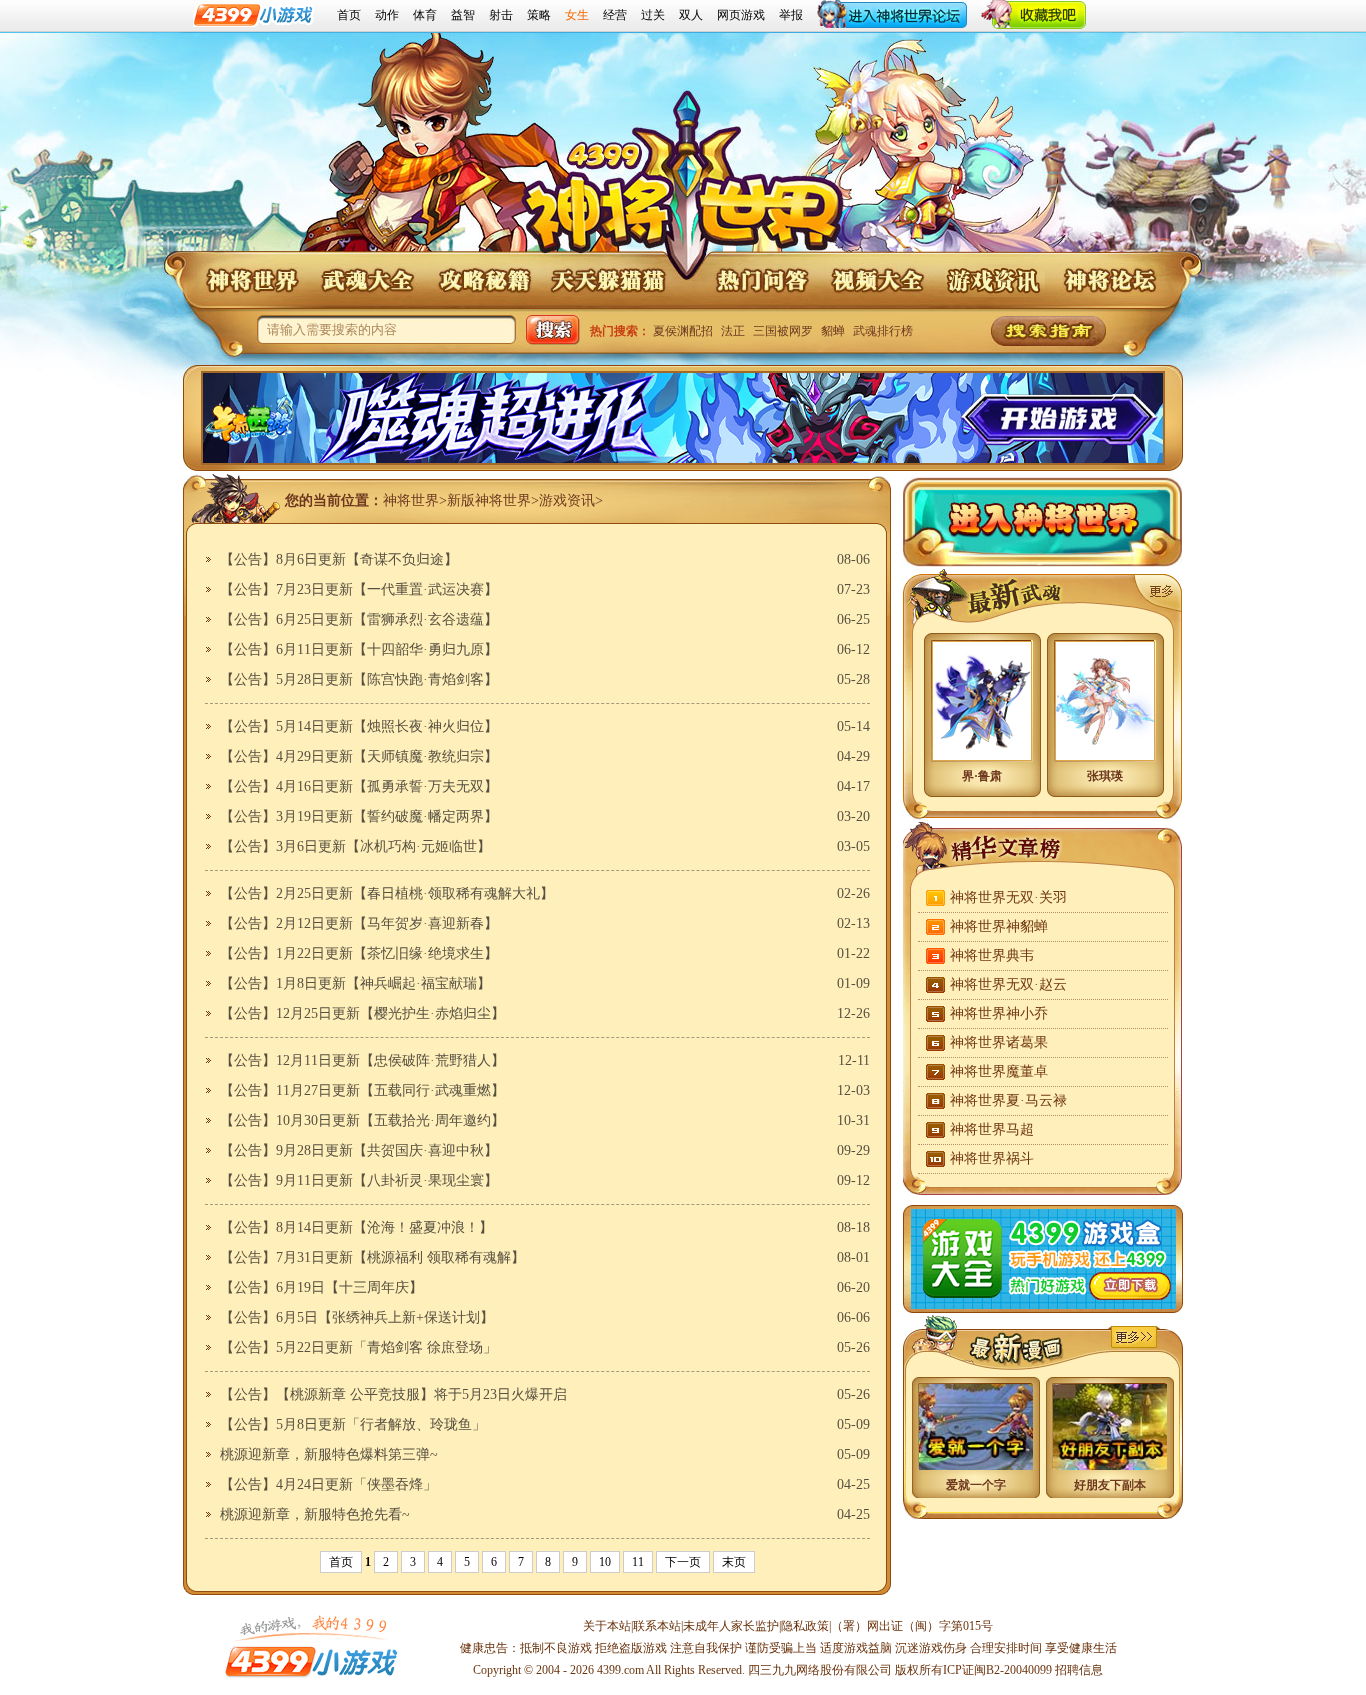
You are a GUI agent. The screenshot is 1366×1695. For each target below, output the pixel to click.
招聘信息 (1079, 1670)
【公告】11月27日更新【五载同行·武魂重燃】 (362, 1090)
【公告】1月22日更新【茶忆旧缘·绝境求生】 (359, 953)
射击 (501, 15)
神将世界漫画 (996, 1344)
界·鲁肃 (982, 776)
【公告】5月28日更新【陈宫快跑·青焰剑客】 (359, 679)
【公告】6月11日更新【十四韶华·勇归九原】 (359, 649)
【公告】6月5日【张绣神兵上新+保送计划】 (357, 1317)
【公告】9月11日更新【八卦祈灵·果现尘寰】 (359, 1180)
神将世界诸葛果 (999, 1042)
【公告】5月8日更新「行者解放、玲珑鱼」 (353, 1424)
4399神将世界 (683, 188)
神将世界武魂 (1158, 593)
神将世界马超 (992, 1129)
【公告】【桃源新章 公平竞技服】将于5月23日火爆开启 (393, 1394)
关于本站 (607, 1626)
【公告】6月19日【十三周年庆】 (321, 1287)
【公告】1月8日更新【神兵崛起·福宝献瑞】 (355, 983)
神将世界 (251, 280)
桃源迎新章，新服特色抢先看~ (315, 1514)
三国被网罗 (783, 331)
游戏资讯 (567, 500)
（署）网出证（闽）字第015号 (912, 1626)
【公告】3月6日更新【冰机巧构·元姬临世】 (355, 846)
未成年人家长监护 (731, 1626)
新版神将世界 (489, 500)
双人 (691, 15)
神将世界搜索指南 (1048, 331)
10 (605, 1562)
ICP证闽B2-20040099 (997, 1670)
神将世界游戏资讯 (993, 280)
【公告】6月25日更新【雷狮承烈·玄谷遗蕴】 (359, 619)
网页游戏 (741, 15)
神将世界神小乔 (999, 1013)
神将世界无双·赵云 (1008, 984)
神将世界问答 (761, 280)
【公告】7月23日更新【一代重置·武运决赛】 (359, 589)
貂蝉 (833, 331)
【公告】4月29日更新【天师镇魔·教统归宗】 (359, 756)
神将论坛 (1109, 280)
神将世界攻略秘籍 (483, 280)
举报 (791, 15)
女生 (577, 15)
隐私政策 (805, 1626)
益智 (463, 15)
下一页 (683, 1562)
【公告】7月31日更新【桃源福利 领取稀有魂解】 (372, 1257)
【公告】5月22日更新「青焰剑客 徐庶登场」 (358, 1347)
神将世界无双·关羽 (1008, 897)
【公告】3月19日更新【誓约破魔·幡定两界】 (359, 816)
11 (638, 1562)
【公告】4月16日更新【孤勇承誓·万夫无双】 (359, 786)
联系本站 (657, 1626)
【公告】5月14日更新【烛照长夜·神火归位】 (359, 726)
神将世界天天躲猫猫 (609, 280)
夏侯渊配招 (683, 331)
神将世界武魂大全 (367, 280)
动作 (387, 15)
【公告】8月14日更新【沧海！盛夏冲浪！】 (356, 1227)
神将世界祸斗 (992, 1158)
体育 (425, 15)
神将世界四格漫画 (1133, 1337)
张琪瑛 (1105, 776)
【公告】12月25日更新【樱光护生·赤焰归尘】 (362, 1013)
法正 (733, 331)
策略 (539, 15)
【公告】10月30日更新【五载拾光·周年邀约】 (362, 1120)
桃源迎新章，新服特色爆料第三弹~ (329, 1454)
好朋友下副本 (1110, 1485)
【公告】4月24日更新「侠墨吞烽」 (328, 1484)
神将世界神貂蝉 (999, 926)
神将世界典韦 (992, 955)
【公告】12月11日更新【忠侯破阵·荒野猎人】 (362, 1060)
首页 (349, 15)
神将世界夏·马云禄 (1008, 1100)
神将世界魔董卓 (999, 1071)
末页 (734, 1562)
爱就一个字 (976, 1485)
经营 (615, 15)
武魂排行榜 (883, 331)
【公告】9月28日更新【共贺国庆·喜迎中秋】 (359, 1150)
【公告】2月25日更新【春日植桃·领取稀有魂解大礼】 (387, 893)
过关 (653, 15)
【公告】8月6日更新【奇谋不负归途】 (339, 559)
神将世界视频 (877, 280)
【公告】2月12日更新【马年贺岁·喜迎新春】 (359, 923)
